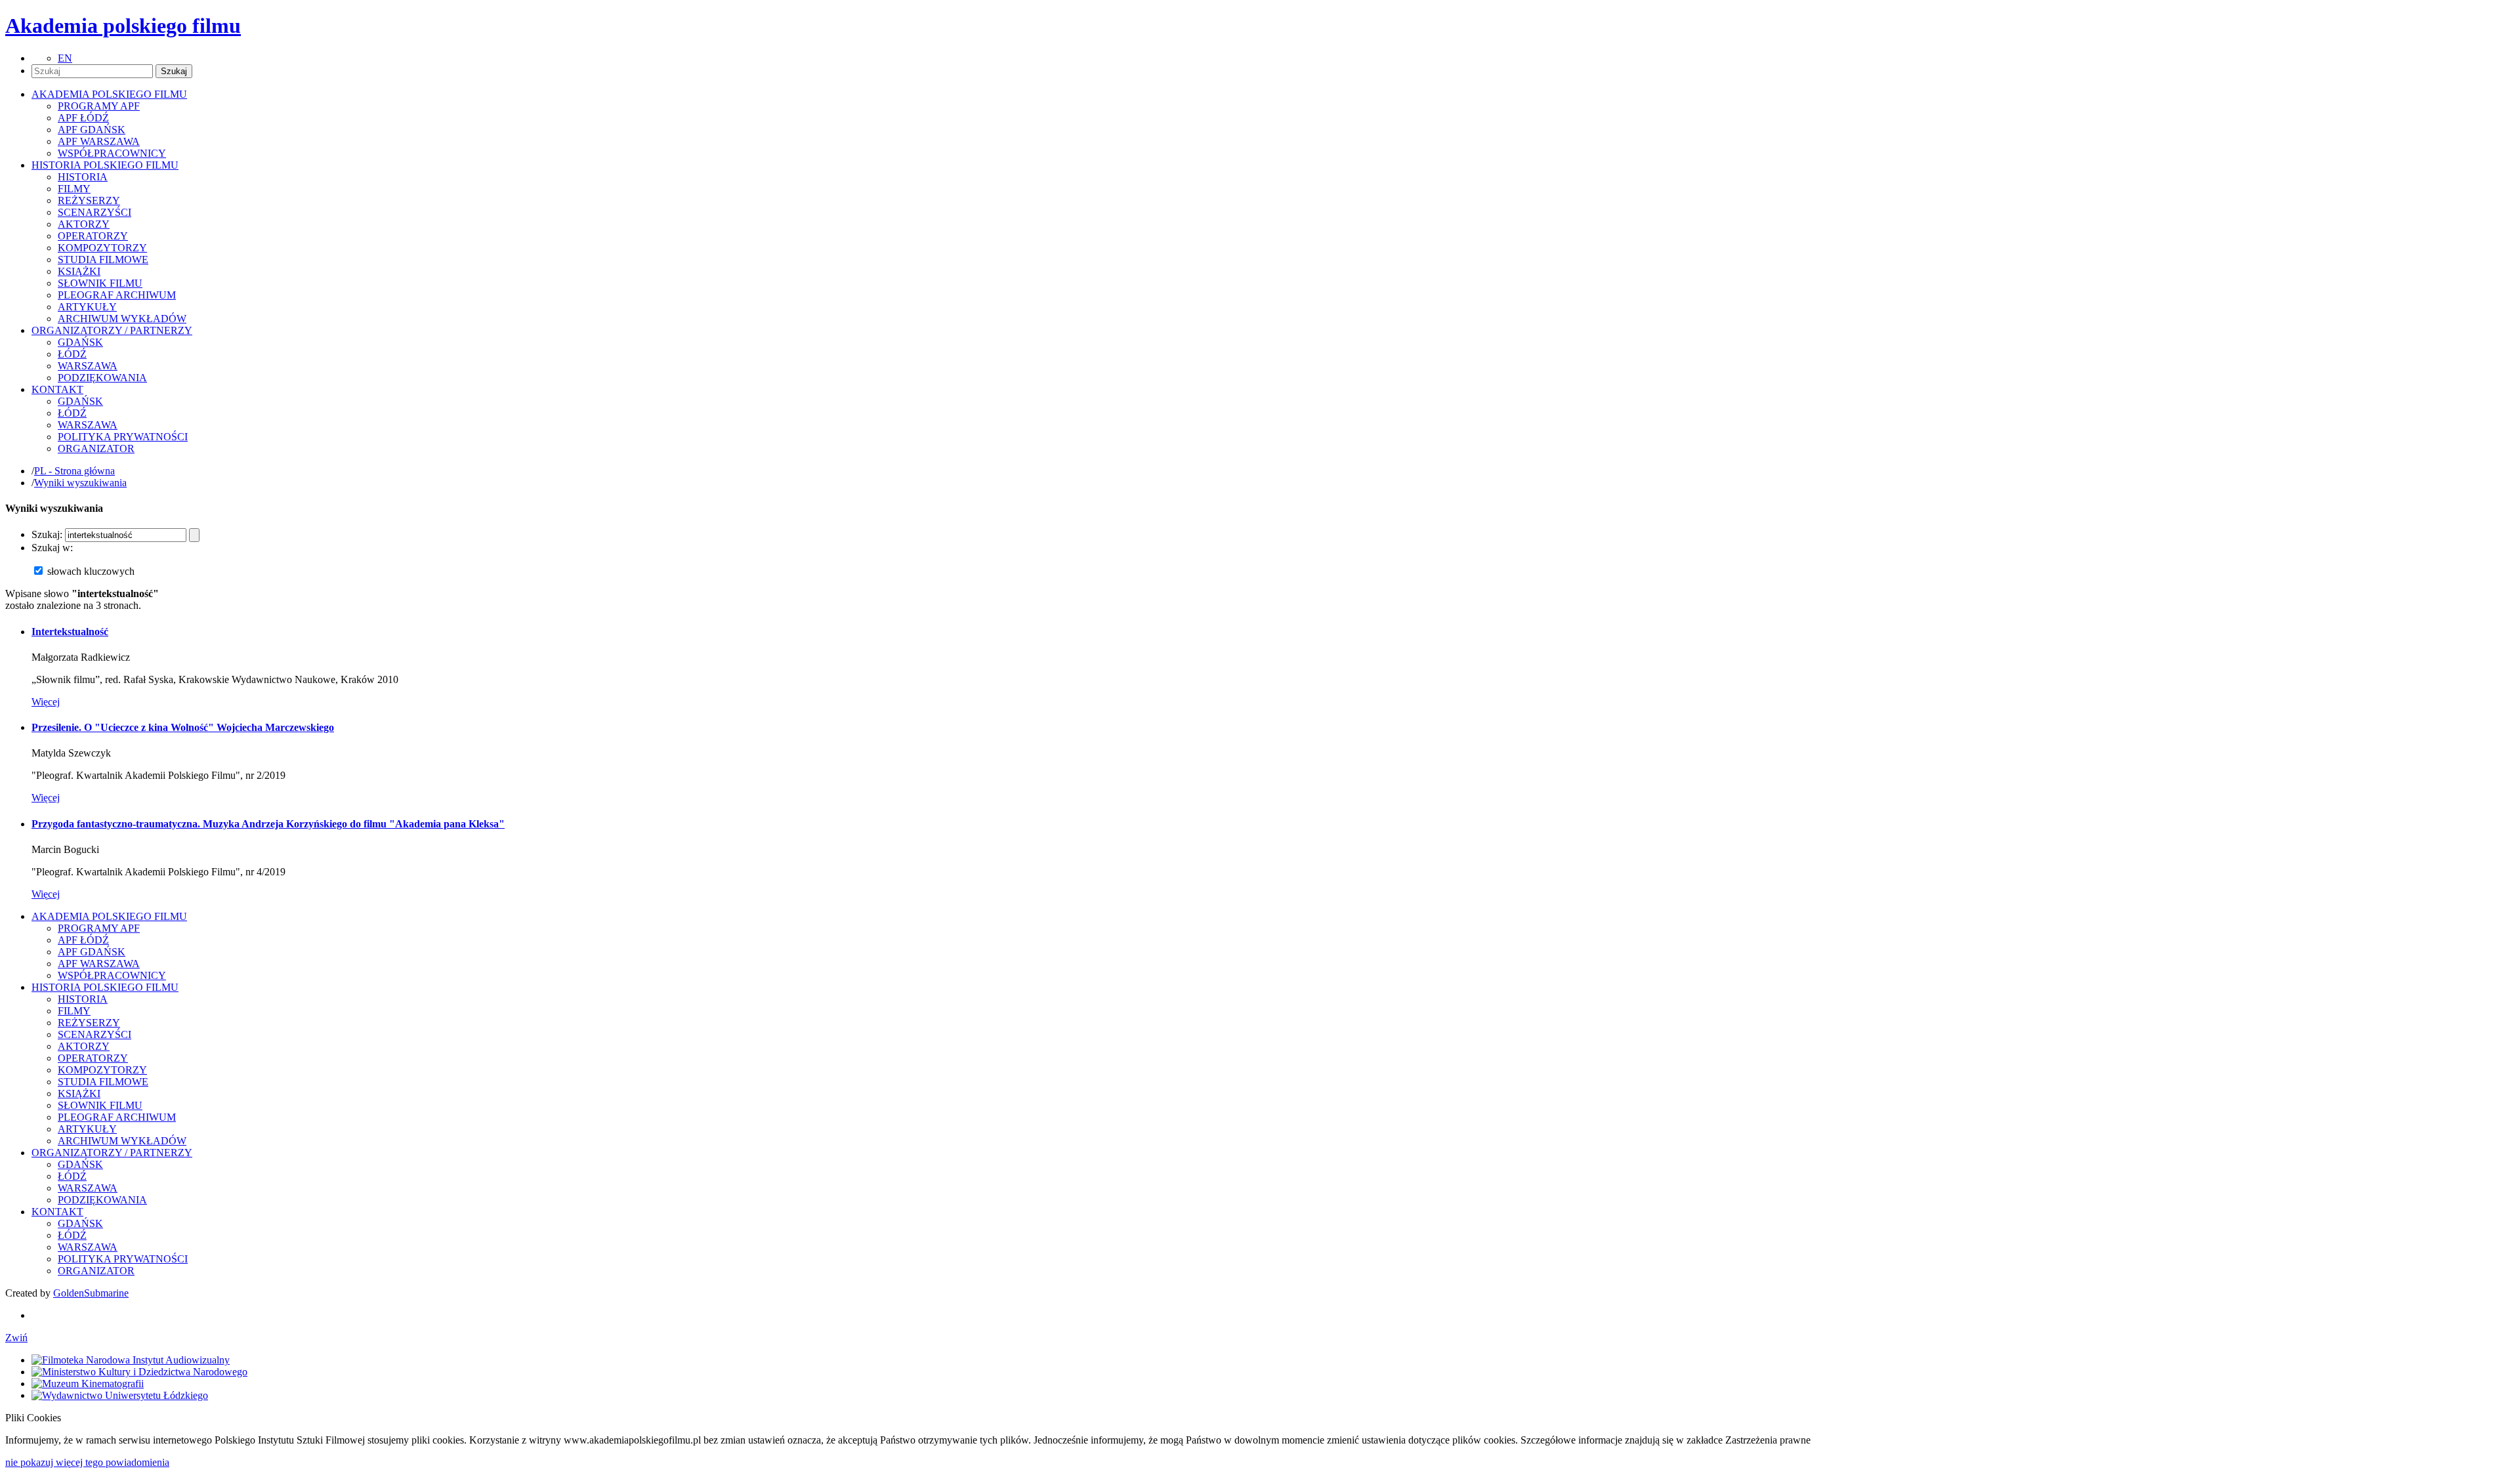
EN (65, 58)
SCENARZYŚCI (94, 212)
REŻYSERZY (89, 200)
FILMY (74, 189)
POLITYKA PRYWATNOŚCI (123, 437)
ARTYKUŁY (87, 307)
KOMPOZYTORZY (102, 248)
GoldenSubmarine (91, 1293)
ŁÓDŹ (72, 354)
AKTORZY (84, 224)
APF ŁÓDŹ (83, 118)
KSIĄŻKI (79, 271)
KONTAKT (57, 1212)
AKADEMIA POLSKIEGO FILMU (109, 916)
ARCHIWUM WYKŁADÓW (122, 319)
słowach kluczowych (91, 571)
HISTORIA (83, 177)
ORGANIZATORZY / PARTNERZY (112, 1153)
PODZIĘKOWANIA (102, 378)
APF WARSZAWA (99, 141)
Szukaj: (47, 534)
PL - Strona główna (74, 471)
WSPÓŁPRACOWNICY (112, 153)
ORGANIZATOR (96, 448)
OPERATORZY (93, 236)
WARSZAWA (88, 366)
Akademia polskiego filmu (123, 26)
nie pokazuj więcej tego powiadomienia (87, 1462)
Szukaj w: (52, 548)
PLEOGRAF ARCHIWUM (117, 295)
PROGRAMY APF (99, 106)
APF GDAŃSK (92, 130)
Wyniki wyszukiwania (80, 483)
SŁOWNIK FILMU (100, 283)
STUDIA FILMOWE (103, 260)
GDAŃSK (80, 342)
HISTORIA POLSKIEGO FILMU (105, 987)
